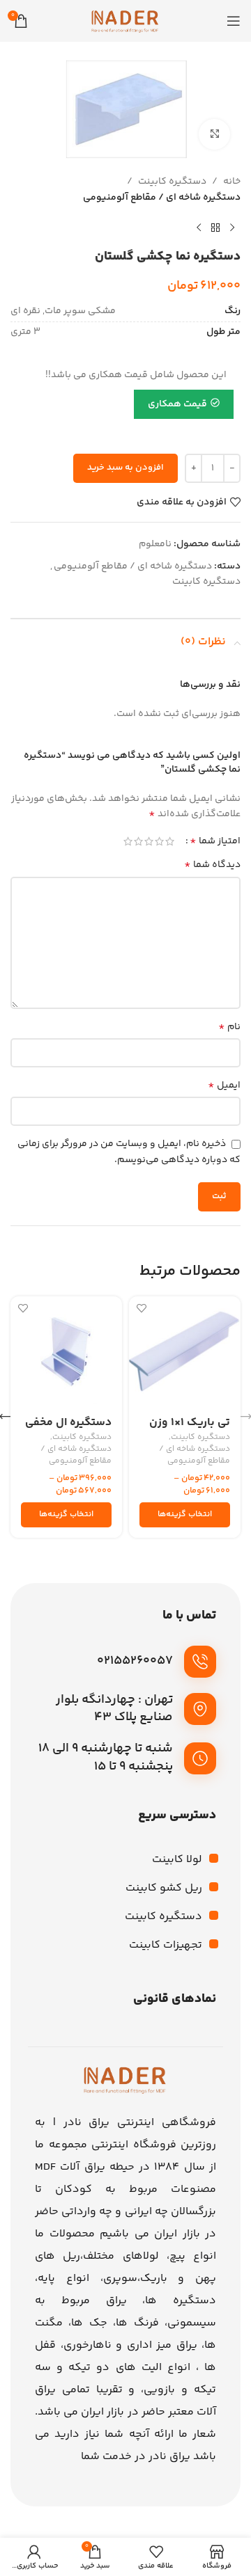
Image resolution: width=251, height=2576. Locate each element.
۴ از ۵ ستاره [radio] (138, 841)
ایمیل (224, 1086)
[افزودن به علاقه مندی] (141, 1309)
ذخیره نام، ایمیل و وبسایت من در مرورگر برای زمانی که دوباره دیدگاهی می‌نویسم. (129, 1152)
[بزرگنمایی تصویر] (214, 135)
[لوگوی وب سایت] (125, 21)
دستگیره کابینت (172, 182)
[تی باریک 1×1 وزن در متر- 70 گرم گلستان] (185, 1352)
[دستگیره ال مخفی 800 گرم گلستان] (66, 1352)
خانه (232, 182)
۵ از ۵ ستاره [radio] (128, 841)
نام (229, 1027)
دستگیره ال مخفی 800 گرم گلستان (68, 1429)
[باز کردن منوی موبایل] (234, 21)
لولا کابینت (177, 1860)
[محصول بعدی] (199, 228)
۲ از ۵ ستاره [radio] (159, 841)
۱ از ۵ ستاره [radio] (170, 841)
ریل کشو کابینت (164, 1888)
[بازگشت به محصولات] (215, 228)
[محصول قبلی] (232, 228)
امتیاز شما (215, 841)
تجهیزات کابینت (166, 1945)
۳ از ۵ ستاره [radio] (149, 841)
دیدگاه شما (212, 865)
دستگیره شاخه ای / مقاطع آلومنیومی (162, 198)
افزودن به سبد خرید (125, 468)
